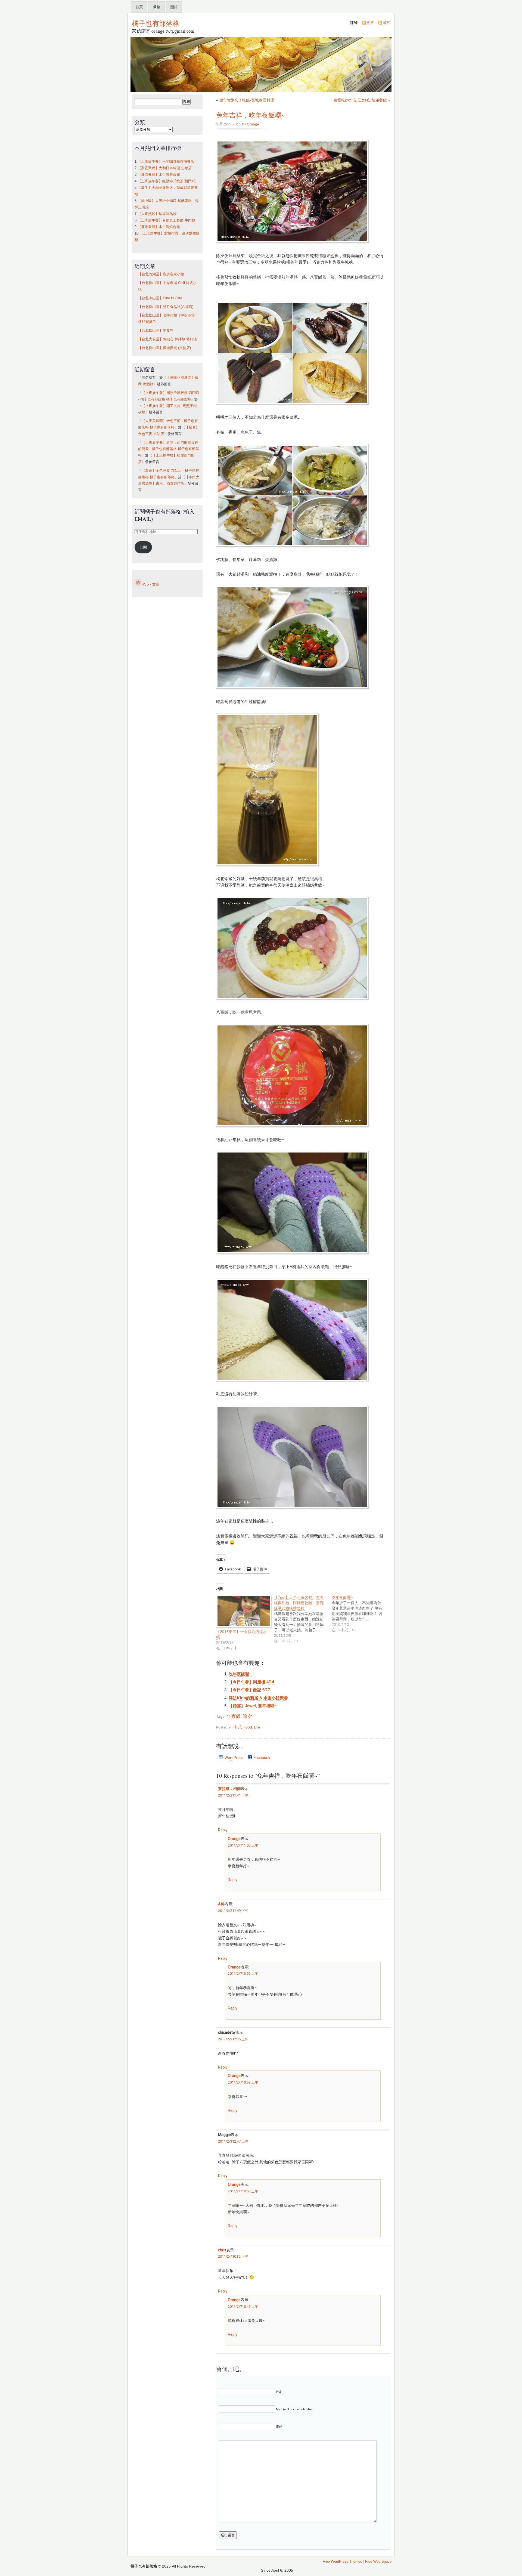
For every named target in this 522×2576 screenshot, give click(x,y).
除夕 (247, 1717)
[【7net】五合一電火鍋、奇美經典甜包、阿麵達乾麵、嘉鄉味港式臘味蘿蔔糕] (303, 1619)
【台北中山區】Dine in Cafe (160, 298)
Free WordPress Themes (342, 2562)
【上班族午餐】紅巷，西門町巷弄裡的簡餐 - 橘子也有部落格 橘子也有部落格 (169, 449)
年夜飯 (234, 1717)
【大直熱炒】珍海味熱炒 (157, 214)
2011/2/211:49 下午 (233, 1911)
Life (257, 1727)
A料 (221, 1904)
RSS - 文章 (150, 584)
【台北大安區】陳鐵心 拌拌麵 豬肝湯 (167, 339)
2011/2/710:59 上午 (243, 1973)
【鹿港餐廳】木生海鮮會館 (159, 175)
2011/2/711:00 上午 (243, 1845)
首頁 (139, 7)
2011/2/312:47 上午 (233, 2141)
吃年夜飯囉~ (240, 1674)
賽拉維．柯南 (229, 1789)
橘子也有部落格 (156, 23)
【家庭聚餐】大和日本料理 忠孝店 (165, 168)
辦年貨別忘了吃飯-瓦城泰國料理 (247, 100)
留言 (386, 23)
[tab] (231, 1757)
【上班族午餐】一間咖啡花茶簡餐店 (166, 162)
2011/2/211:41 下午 (233, 1795)
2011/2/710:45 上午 (243, 2307)
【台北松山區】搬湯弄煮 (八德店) (164, 348)
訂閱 (143, 547)
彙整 (157, 7)
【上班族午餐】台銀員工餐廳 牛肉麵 (166, 220)
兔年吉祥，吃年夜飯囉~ (251, 115)
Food (248, 1727)
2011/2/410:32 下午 (233, 2256)
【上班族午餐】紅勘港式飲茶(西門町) (167, 181)
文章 (370, 23)
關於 (174, 7)
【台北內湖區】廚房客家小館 (161, 274)
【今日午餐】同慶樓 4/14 (251, 1682)
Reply (223, 1830)
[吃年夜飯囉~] (361, 1614)
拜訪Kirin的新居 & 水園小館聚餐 (258, 1698)
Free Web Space (378, 2562)
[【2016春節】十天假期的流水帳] (242, 1612)
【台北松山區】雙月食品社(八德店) (166, 307)
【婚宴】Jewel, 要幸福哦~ (253, 1706)
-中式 (237, 1727)
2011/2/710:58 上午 (243, 2082)
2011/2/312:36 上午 (233, 2039)
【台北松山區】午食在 (156, 331)
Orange (253, 124)
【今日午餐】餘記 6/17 (249, 1690)
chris (222, 2250)
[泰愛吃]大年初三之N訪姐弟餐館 (360, 100)
